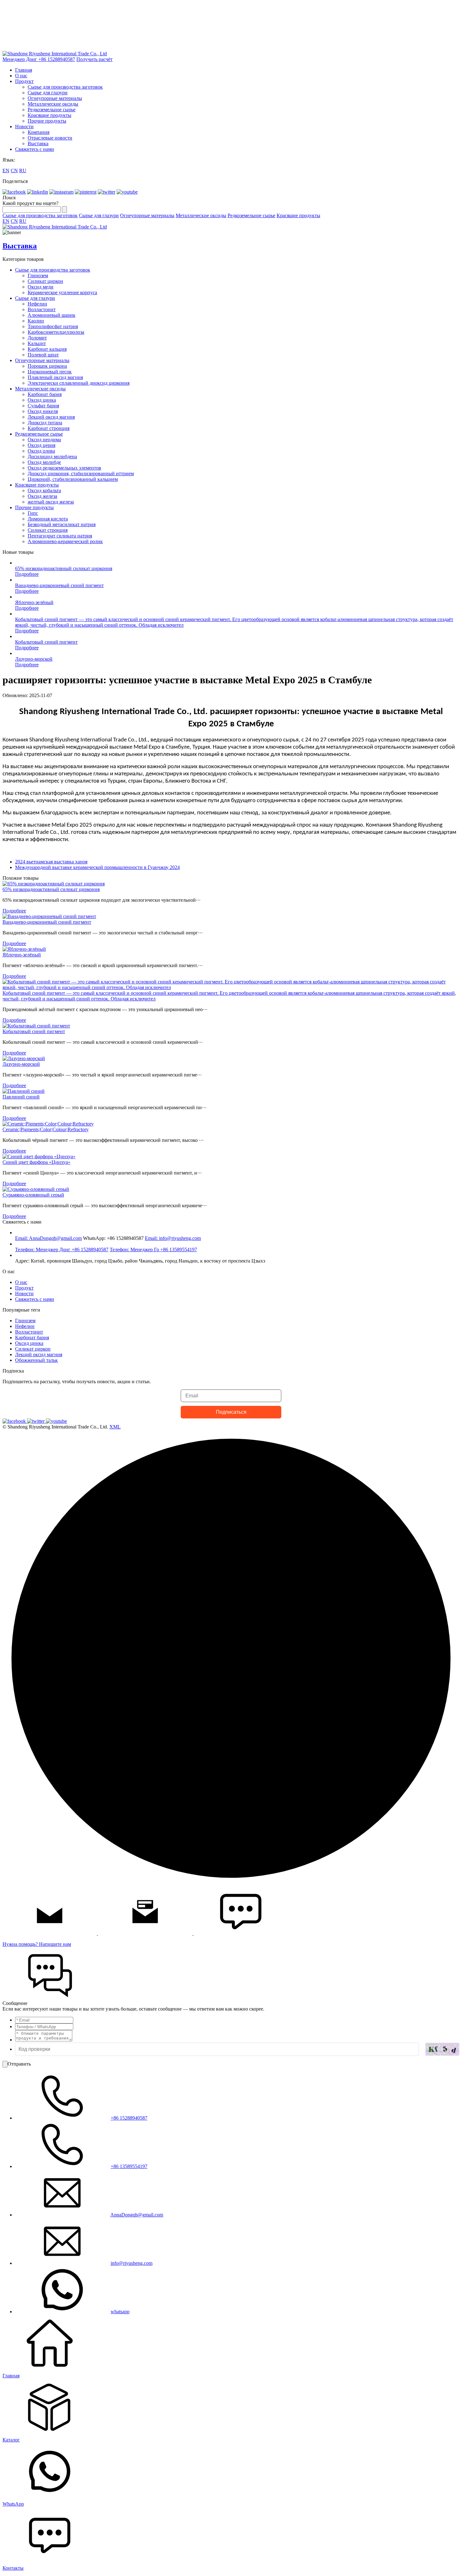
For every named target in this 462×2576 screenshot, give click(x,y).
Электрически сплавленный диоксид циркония (79, 383)
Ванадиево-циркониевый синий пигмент (59, 585)
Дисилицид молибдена (52, 457)
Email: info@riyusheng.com (173, 1238)
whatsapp (120, 2312)
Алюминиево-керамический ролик (65, 541)
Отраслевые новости (50, 138)
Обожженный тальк (36, 1360)
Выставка (38, 143)
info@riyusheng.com (132, 2263)
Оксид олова (41, 451)
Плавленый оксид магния (55, 377)
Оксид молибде (44, 462)
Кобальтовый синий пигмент (46, 642)
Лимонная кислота (48, 519)
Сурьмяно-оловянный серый (33, 1195)
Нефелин (37, 304)
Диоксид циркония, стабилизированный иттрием (81, 473)
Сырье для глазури (48, 93)
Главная (24, 70)
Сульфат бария (43, 406)
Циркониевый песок (50, 372)
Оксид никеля (43, 411)
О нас (21, 76)
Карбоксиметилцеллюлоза (56, 332)
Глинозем (38, 275)
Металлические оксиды (53, 104)
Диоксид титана (45, 423)
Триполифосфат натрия (53, 326)
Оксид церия (41, 445)
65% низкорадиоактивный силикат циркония (64, 568)
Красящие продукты (49, 115)
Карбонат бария (45, 394)
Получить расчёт (94, 59)
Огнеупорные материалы (55, 98)
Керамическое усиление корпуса (62, 292)
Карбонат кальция (47, 349)
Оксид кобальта (44, 490)
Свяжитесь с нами (35, 149)
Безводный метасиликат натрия (62, 524)
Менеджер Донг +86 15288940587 (39, 59)
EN (6, 171)
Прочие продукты (47, 121)
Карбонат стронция (49, 428)
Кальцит (37, 343)
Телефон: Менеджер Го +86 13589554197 (153, 1249)
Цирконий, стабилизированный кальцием (73, 479)
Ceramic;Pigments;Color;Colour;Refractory (46, 1129)
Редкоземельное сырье (52, 110)
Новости (24, 127)
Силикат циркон (45, 281)
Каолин (36, 321)
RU (23, 171)
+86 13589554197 (129, 2166)
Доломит (37, 338)
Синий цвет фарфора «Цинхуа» (36, 1162)
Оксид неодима (44, 440)
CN (14, 171)
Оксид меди (41, 287)
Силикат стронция (48, 530)
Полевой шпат (43, 355)
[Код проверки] (442, 2049)
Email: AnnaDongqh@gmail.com (48, 1238)
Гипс (33, 513)
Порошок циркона (47, 366)
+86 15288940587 (129, 2118)
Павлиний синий (21, 1097)
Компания (38, 132)
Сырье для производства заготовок (65, 87)
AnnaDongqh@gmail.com (137, 2215)
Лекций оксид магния (51, 417)
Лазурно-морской (34, 659)
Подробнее (27, 574)
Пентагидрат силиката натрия (60, 536)
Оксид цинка (42, 400)
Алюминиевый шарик (52, 315)
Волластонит (42, 309)
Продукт (24, 81)
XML (115, 1427)
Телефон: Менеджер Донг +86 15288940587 (62, 1249)
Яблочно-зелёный (34, 602)
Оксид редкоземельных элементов (64, 468)
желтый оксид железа (51, 502)
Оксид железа (42, 496)
